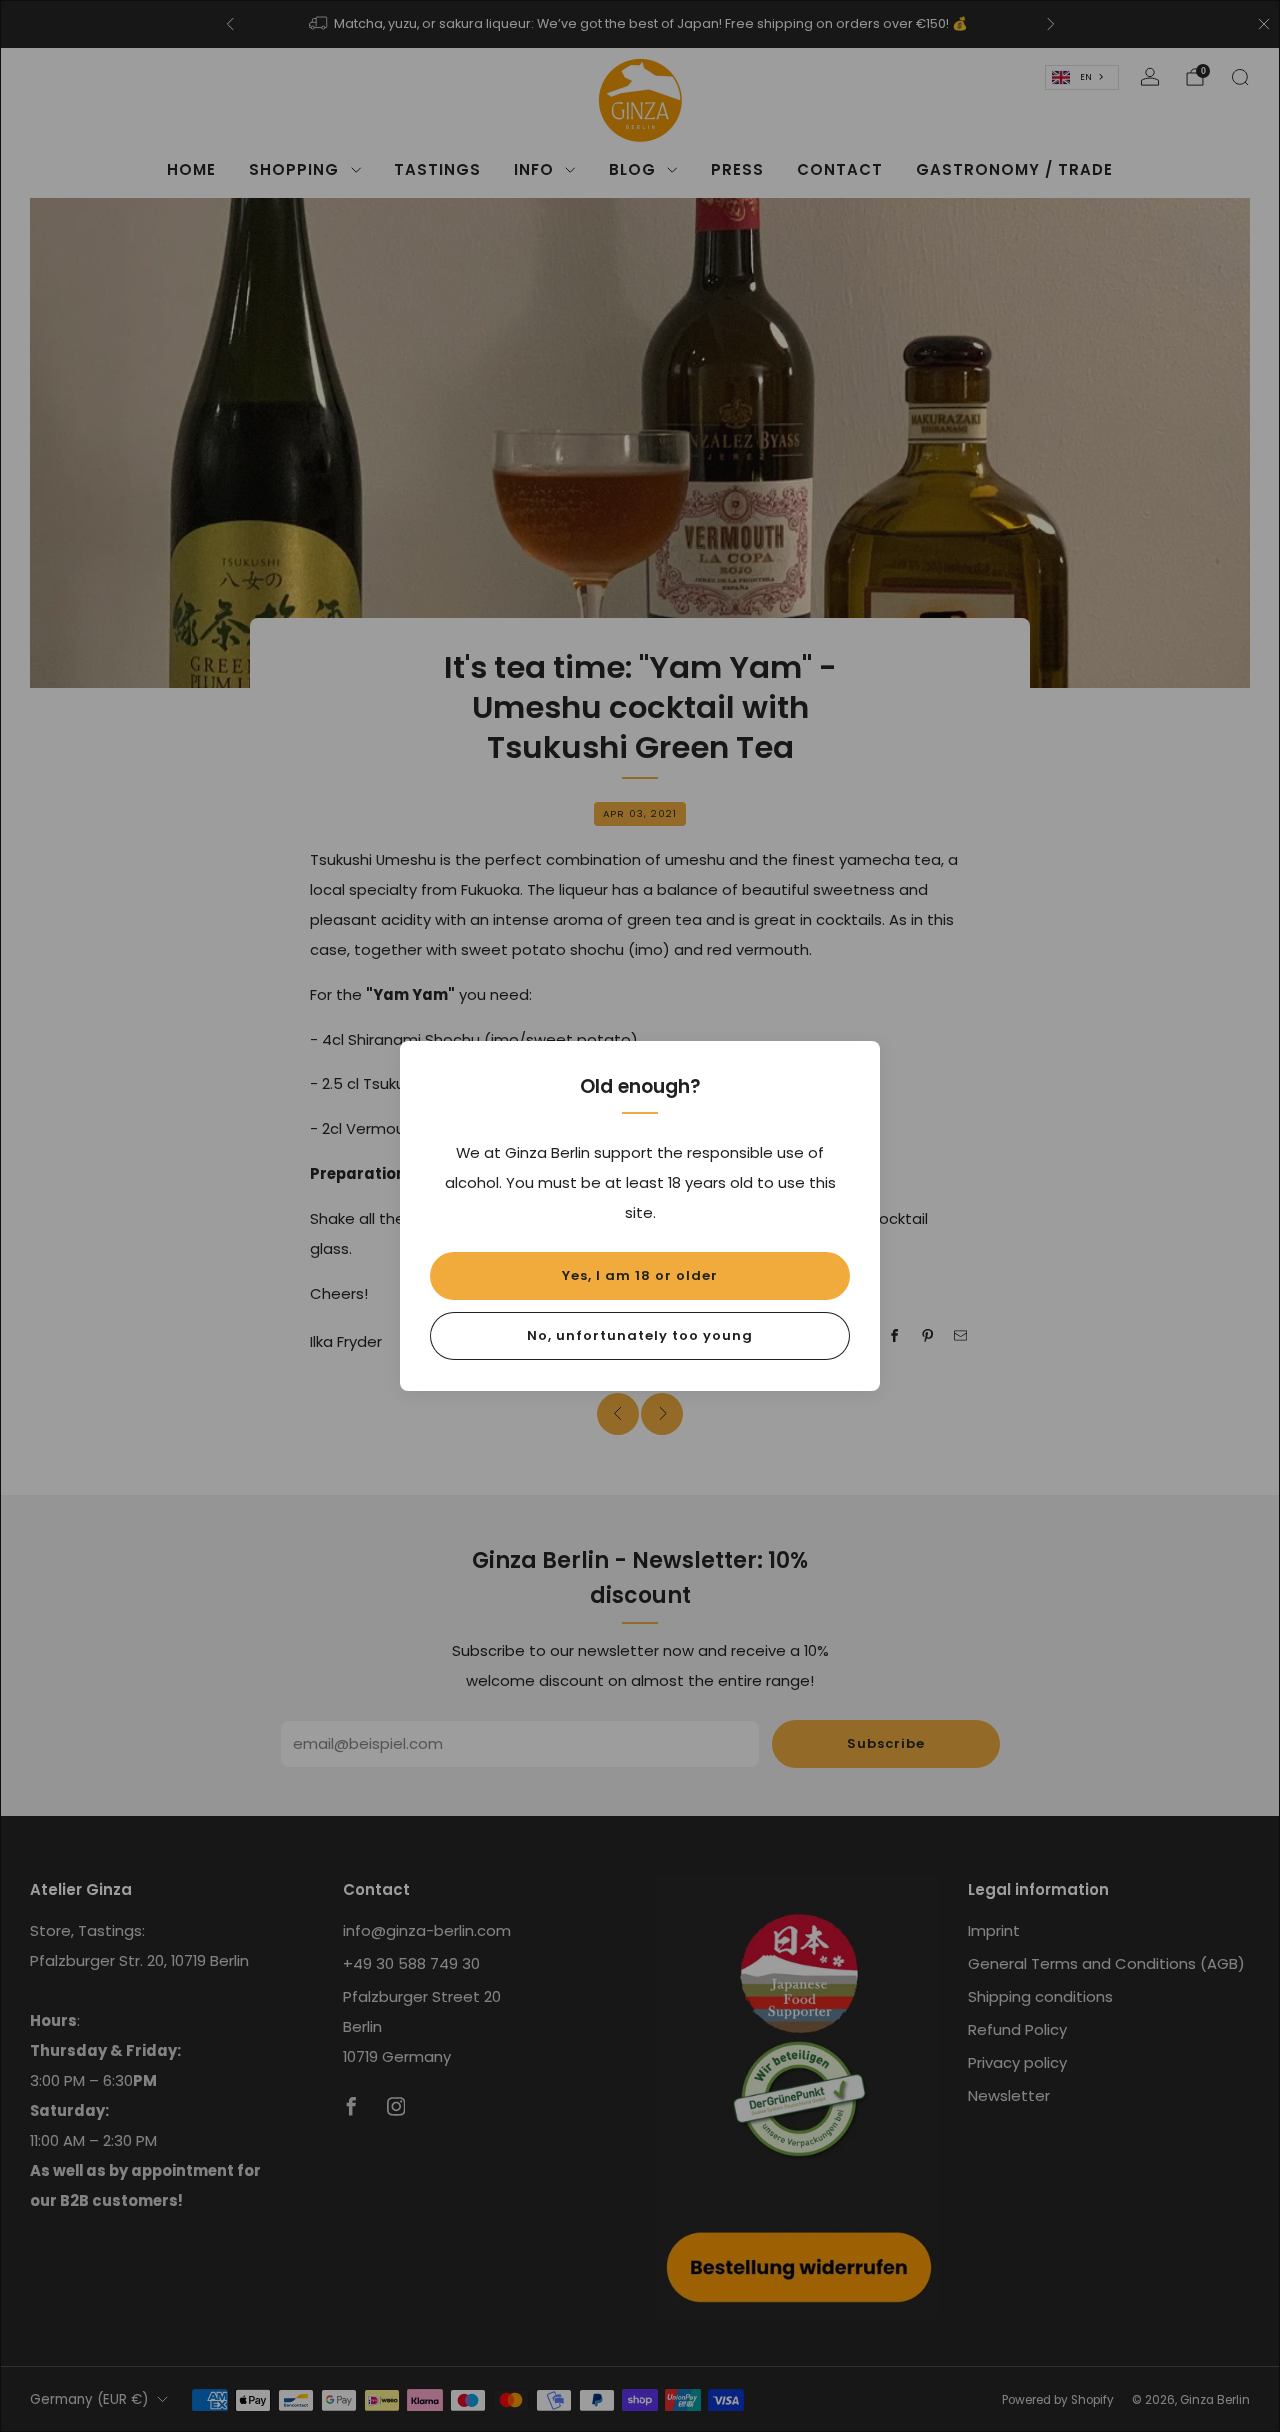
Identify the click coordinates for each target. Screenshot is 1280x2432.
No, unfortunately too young (640, 1335)
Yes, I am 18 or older (640, 1275)
